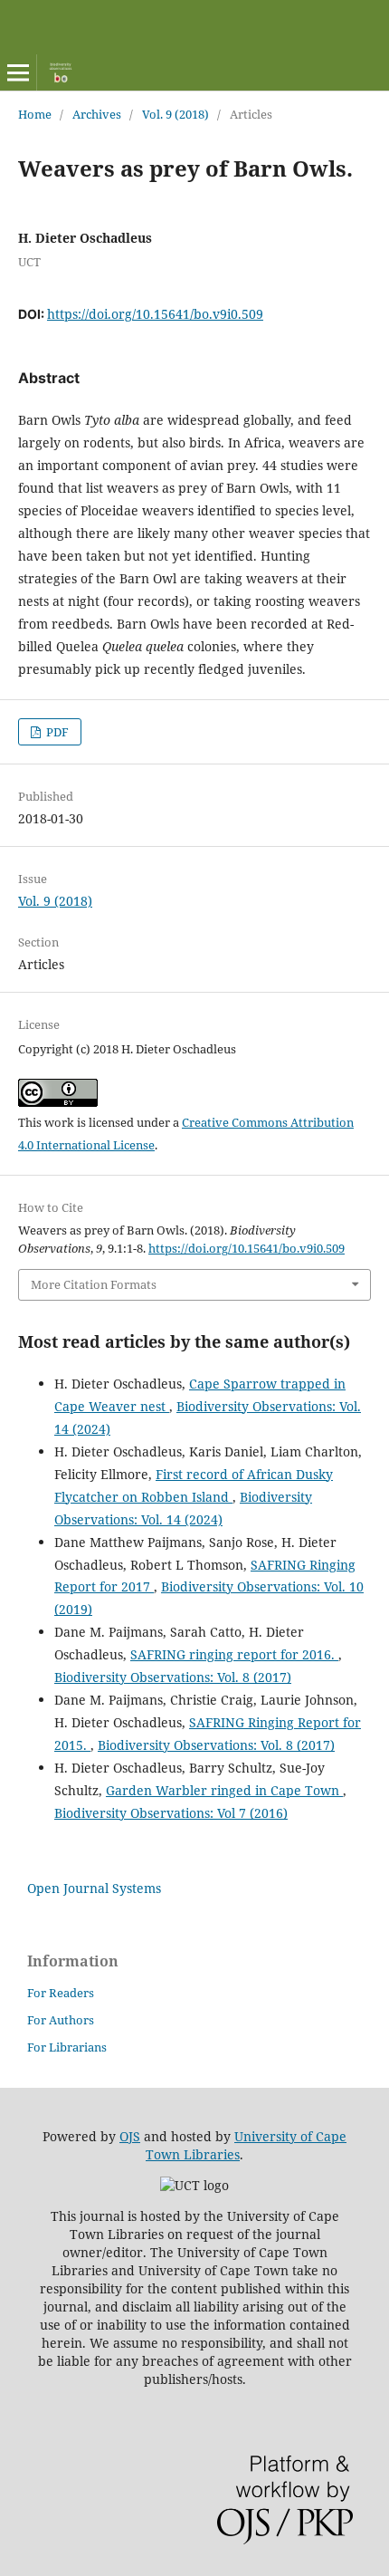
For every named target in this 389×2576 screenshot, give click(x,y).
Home (35, 114)
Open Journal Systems (94, 1888)
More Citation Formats (94, 1284)
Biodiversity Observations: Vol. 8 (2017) (173, 1677)
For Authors (61, 2020)
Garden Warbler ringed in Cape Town (224, 1790)
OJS (130, 2136)
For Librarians (67, 2047)
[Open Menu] (18, 72)
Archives (97, 114)
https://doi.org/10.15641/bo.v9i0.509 (155, 314)
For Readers (61, 1993)
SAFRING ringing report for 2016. (234, 1654)
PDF (56, 732)
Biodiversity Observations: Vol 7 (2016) (171, 1813)
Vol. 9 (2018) (176, 114)
